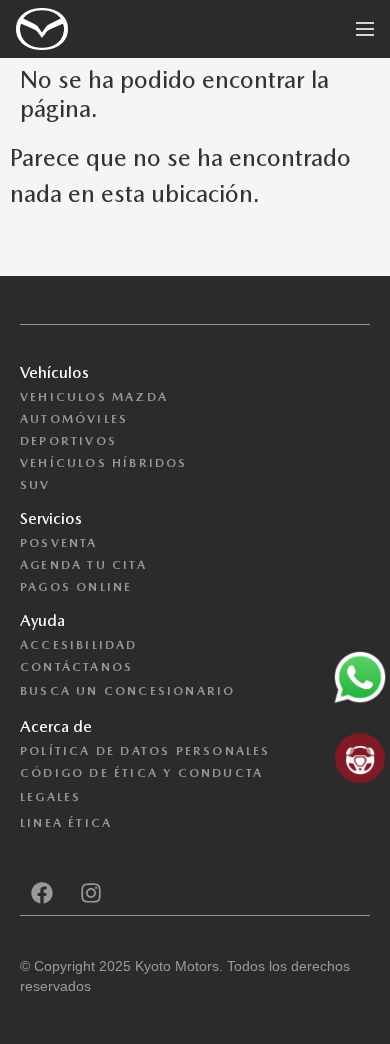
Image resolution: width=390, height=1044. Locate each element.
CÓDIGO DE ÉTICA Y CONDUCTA (141, 773)
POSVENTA (59, 543)
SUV (35, 485)
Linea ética (66, 823)
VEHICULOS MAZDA (94, 397)
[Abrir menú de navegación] (365, 29)
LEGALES (50, 797)
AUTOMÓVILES (74, 419)
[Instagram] (91, 893)
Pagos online (76, 587)
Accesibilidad (79, 645)
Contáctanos (76, 667)
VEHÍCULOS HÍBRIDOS (104, 463)
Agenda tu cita (83, 565)
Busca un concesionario (127, 691)
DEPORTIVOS (68, 441)
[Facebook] (42, 893)
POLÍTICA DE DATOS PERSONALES (145, 751)
